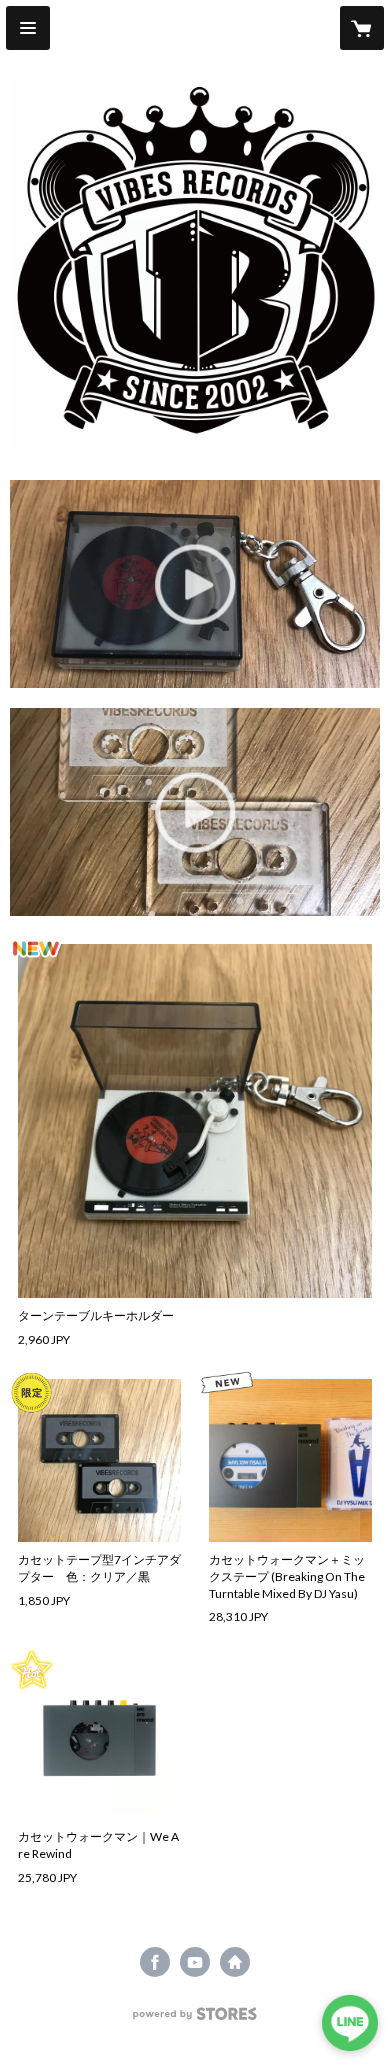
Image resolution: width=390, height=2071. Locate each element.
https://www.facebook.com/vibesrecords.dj (155, 1962)
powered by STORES (195, 2019)
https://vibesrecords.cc (235, 1962)
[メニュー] (28, 28)
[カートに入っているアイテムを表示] (362, 28)
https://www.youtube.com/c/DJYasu (195, 1962)
